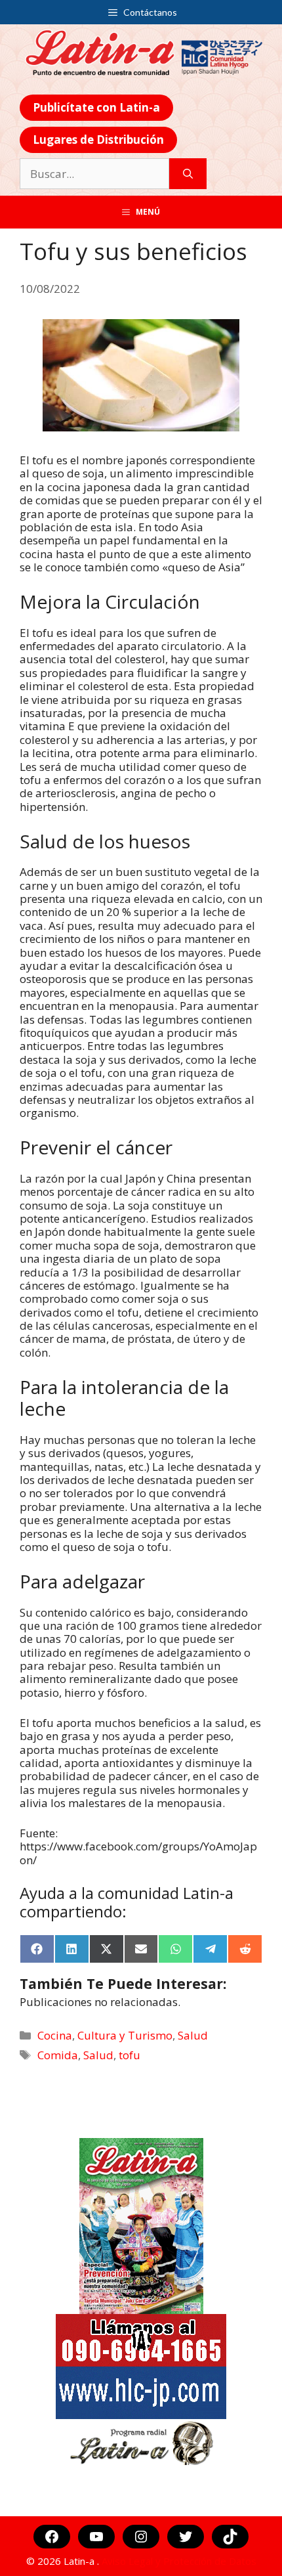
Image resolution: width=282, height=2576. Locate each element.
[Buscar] (188, 174)
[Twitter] (186, 2537)
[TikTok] (230, 2537)
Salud (193, 2035)
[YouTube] (96, 2537)
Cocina (55, 2035)
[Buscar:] (94, 174)
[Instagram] (141, 2537)
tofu (130, 2055)
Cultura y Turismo (125, 2035)
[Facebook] (52, 2537)
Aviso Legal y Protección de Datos (179, 2561)
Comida (58, 2055)
